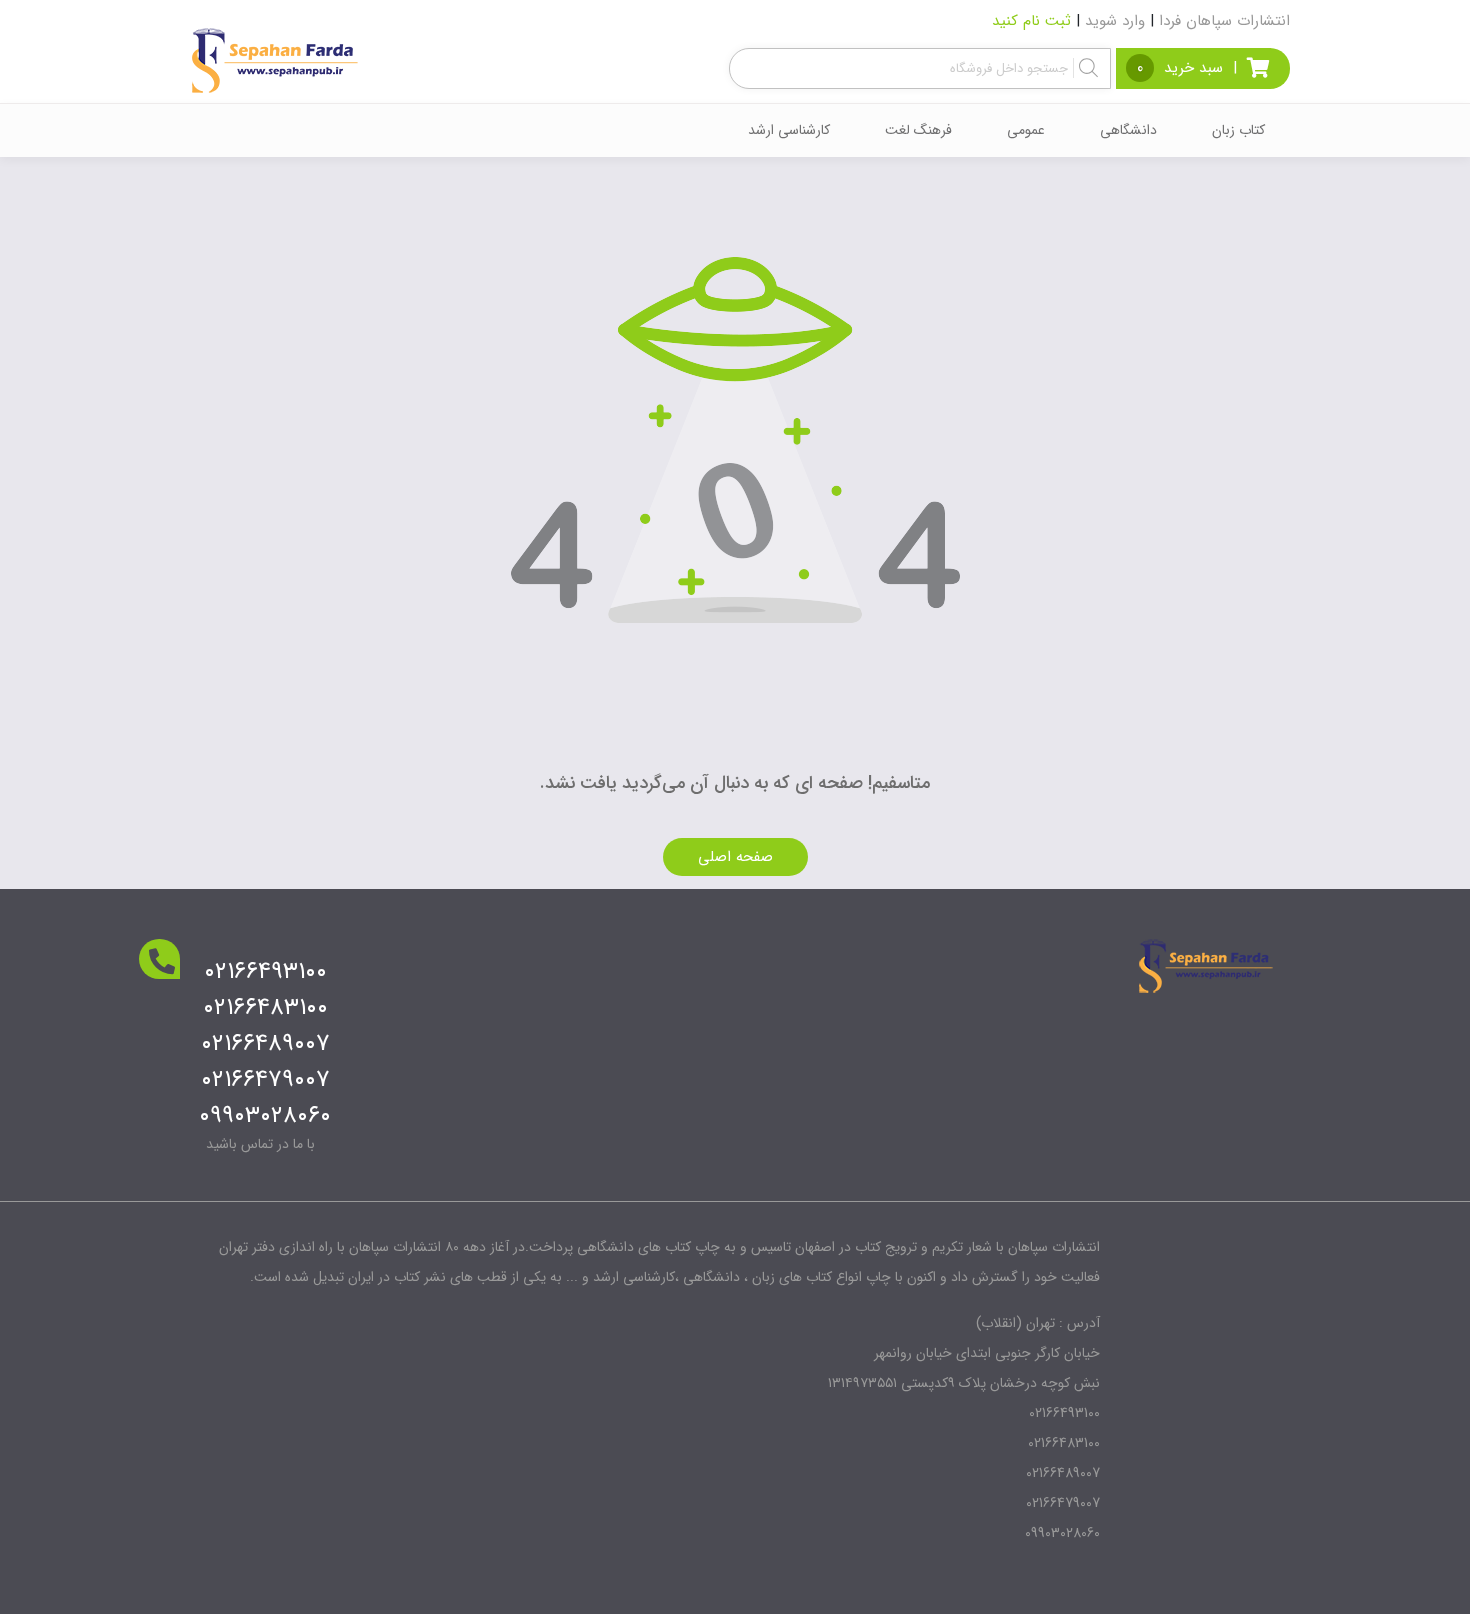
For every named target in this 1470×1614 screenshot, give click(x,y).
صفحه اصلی (735, 857)
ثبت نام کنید (1031, 21)
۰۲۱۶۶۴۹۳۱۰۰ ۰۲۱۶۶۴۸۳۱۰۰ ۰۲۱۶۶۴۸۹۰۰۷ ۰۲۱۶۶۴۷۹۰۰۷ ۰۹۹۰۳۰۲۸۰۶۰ (265, 1044)
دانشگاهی (1128, 130)
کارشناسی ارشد (789, 130)
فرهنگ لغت (918, 130)
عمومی (1026, 130)
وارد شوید (1115, 21)
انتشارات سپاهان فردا (1224, 21)
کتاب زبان (1238, 130)
